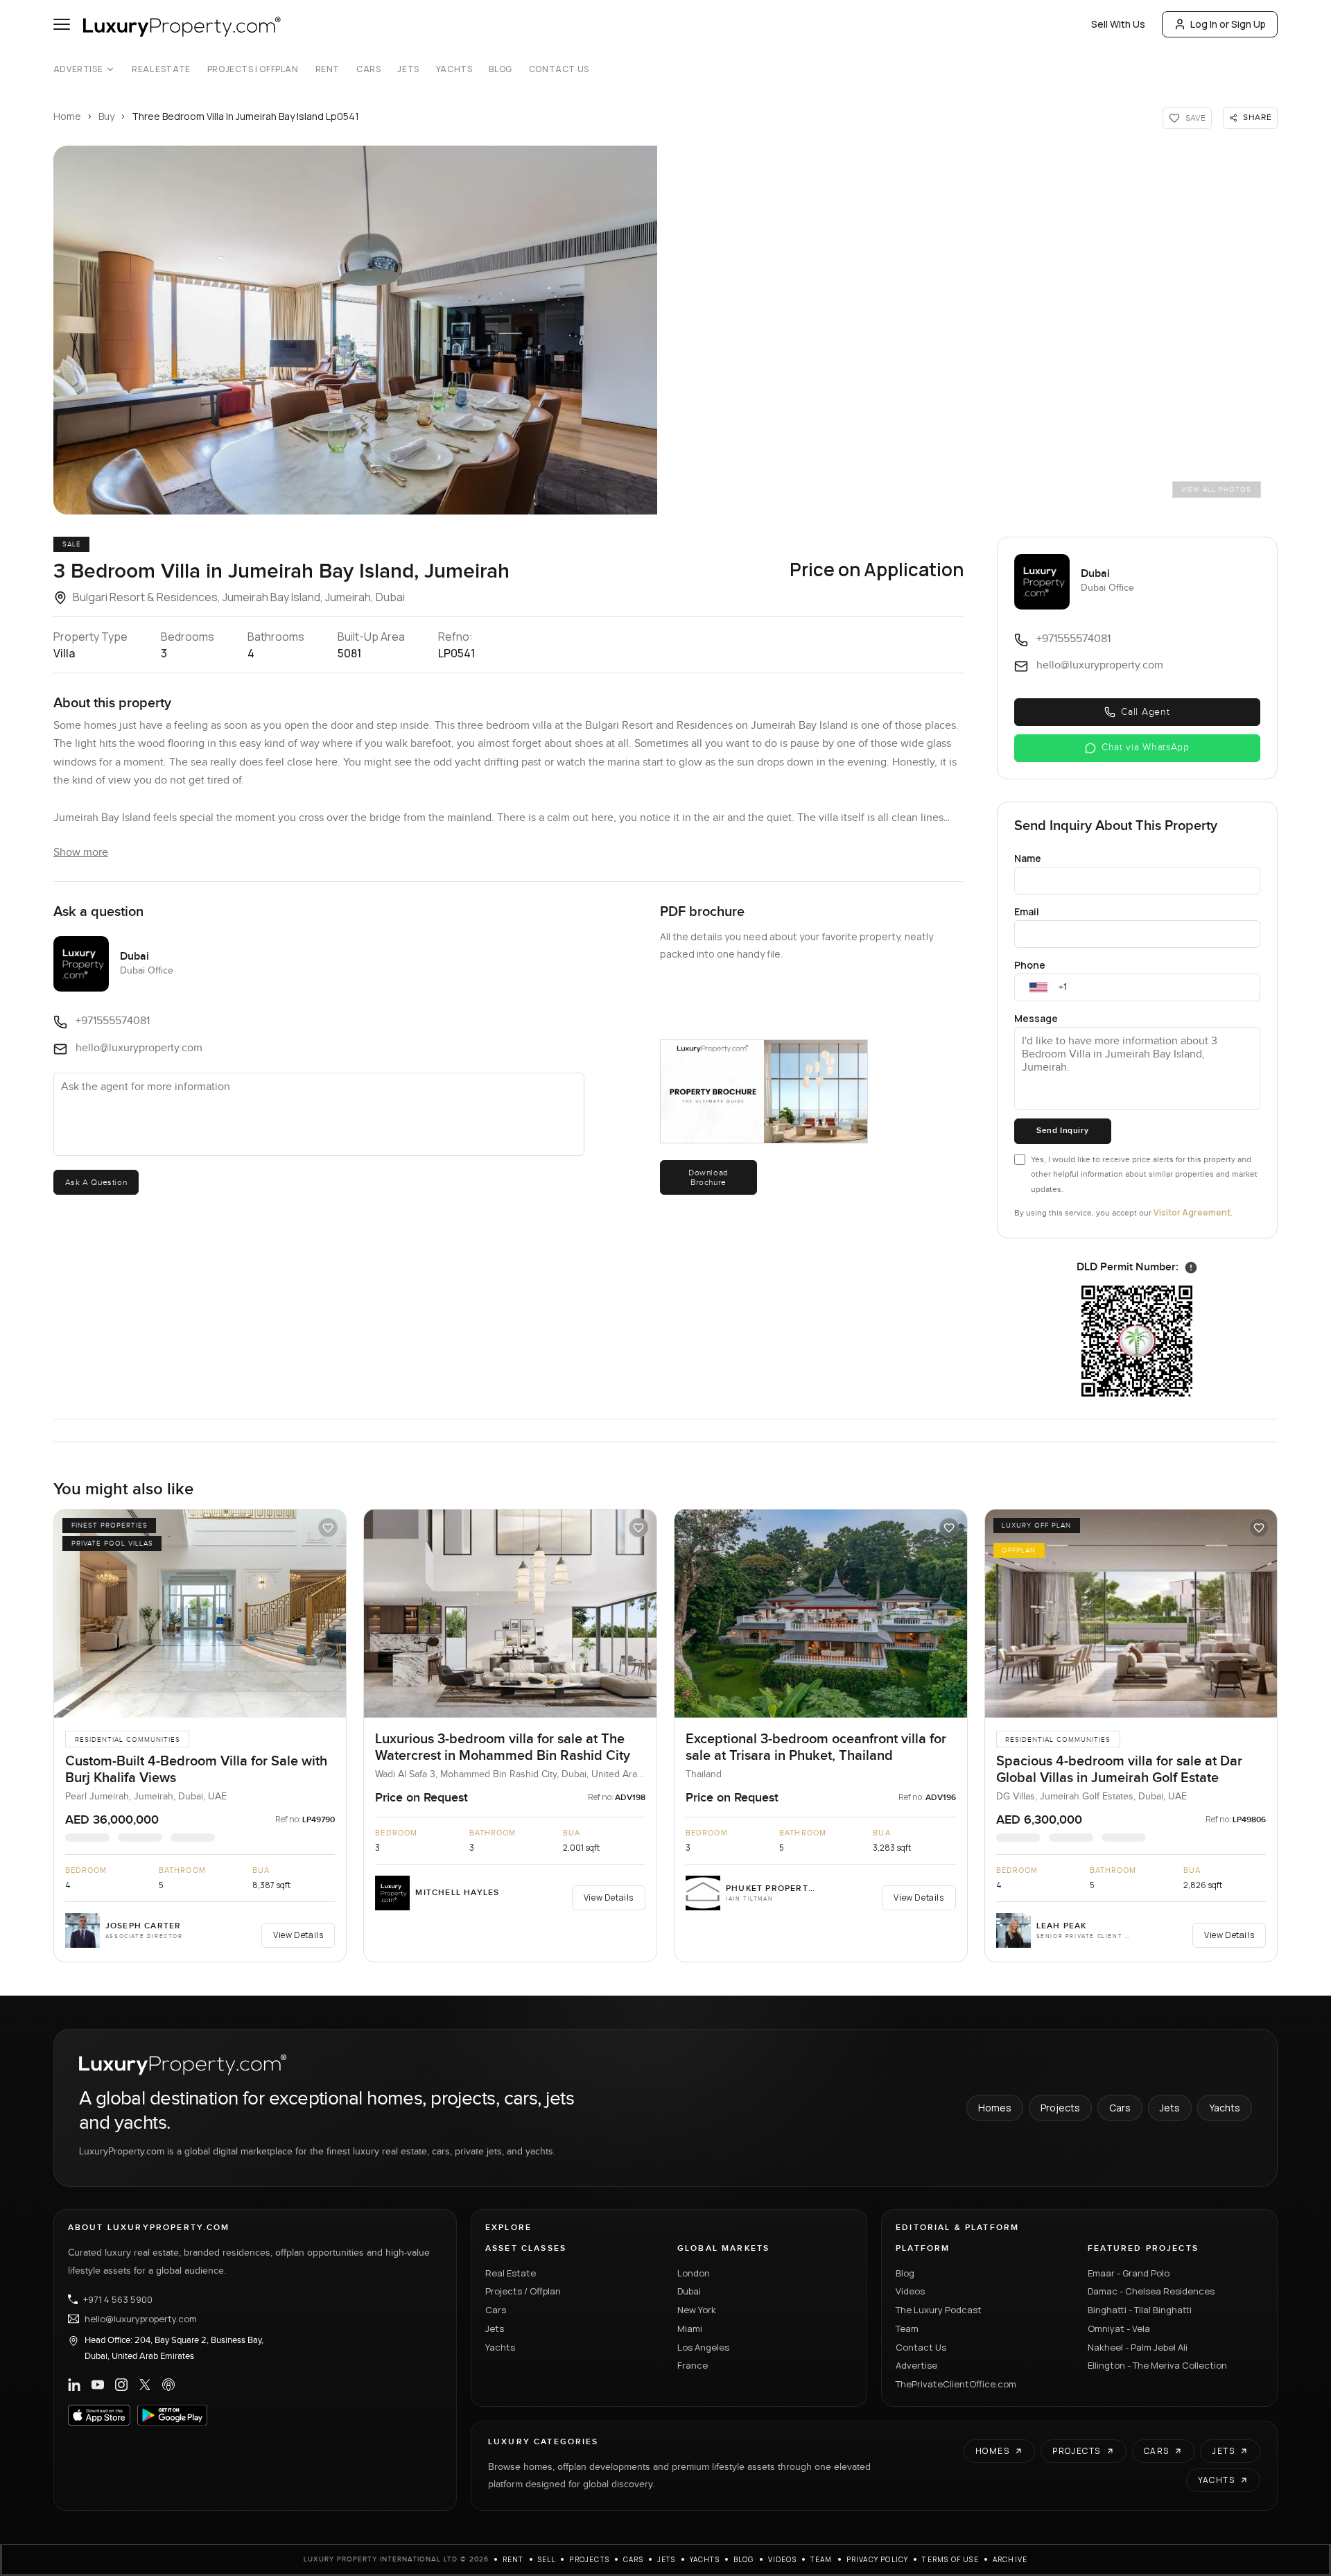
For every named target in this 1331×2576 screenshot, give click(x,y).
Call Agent (1145, 712)
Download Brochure (708, 1177)
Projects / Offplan (523, 2291)
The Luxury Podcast (939, 2310)
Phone (1030, 965)
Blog (500, 69)
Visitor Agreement (1192, 1212)
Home (67, 116)
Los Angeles (703, 2347)
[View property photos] (355, 330)
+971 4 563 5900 (118, 2299)
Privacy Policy (878, 2559)
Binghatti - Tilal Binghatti (1140, 2310)
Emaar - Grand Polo (1129, 2273)
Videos (910, 2291)
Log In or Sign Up (1228, 24)
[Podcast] (168, 2385)
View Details (298, 1935)
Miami (690, 2328)
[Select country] (1038, 987)
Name (1028, 858)
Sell (547, 2559)
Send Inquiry (1062, 1131)
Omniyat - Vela (1119, 2328)
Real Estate (161, 69)
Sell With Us (1118, 24)
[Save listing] (328, 1528)
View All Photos (1216, 490)
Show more (81, 853)
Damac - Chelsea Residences (1151, 2291)
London (694, 2273)
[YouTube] (98, 2385)
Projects (1060, 2108)
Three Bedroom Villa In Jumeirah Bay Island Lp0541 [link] (245, 116)
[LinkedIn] (74, 2385)
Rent (328, 69)
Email (1027, 911)
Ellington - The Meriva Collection (1157, 2365)
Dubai (689, 2291)
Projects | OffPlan (253, 69)
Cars (368, 69)
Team (907, 2328)
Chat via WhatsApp (1146, 747)
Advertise (78, 69)
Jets (408, 69)
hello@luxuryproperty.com (141, 2319)
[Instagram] (121, 2385)
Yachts (454, 69)
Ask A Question (96, 1182)
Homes (995, 2108)
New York (697, 2310)
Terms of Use (950, 2559)
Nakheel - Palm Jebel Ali (1138, 2347)
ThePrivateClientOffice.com (956, 2384)
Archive (1010, 2559)
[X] (145, 2385)
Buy (106, 116)
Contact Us (559, 69)
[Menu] (62, 24)
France (693, 2365)
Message (1036, 1018)
